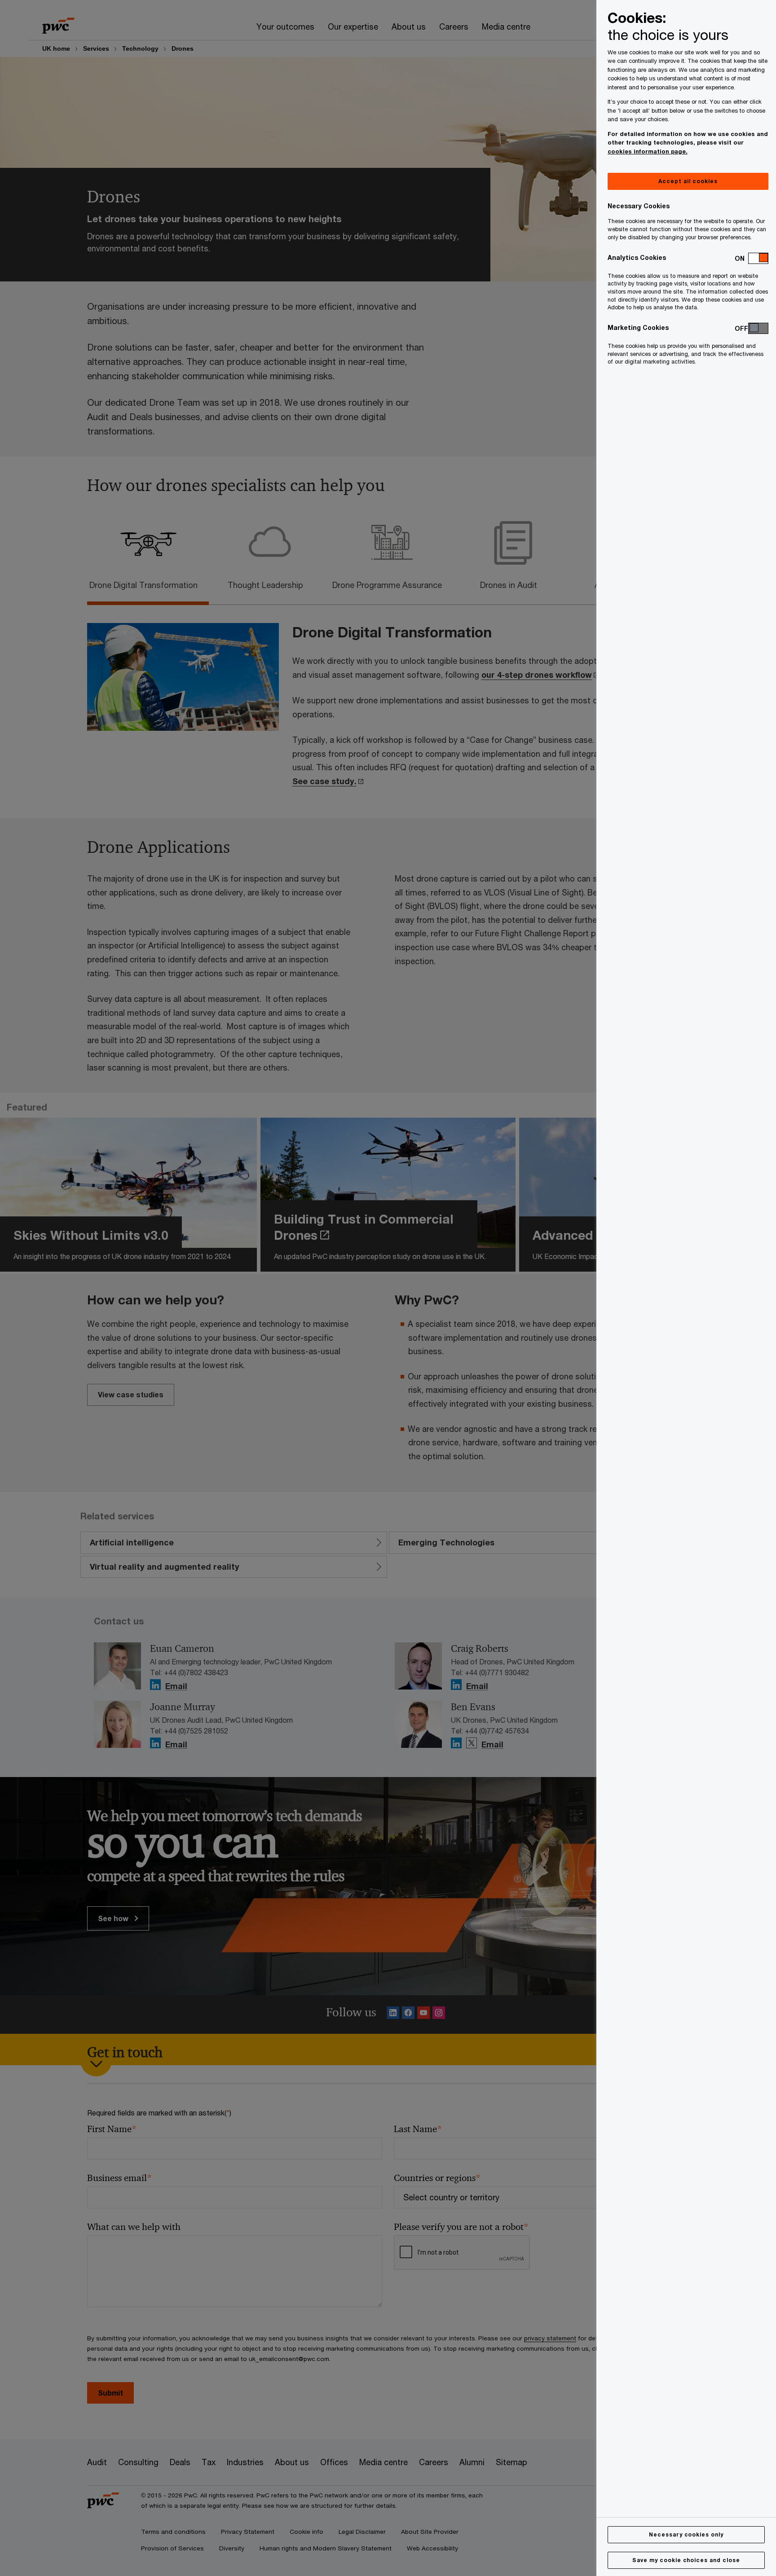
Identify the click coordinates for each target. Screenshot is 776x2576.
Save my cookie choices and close (686, 2560)
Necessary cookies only (686, 2534)
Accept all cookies (688, 181)
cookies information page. (648, 151)
